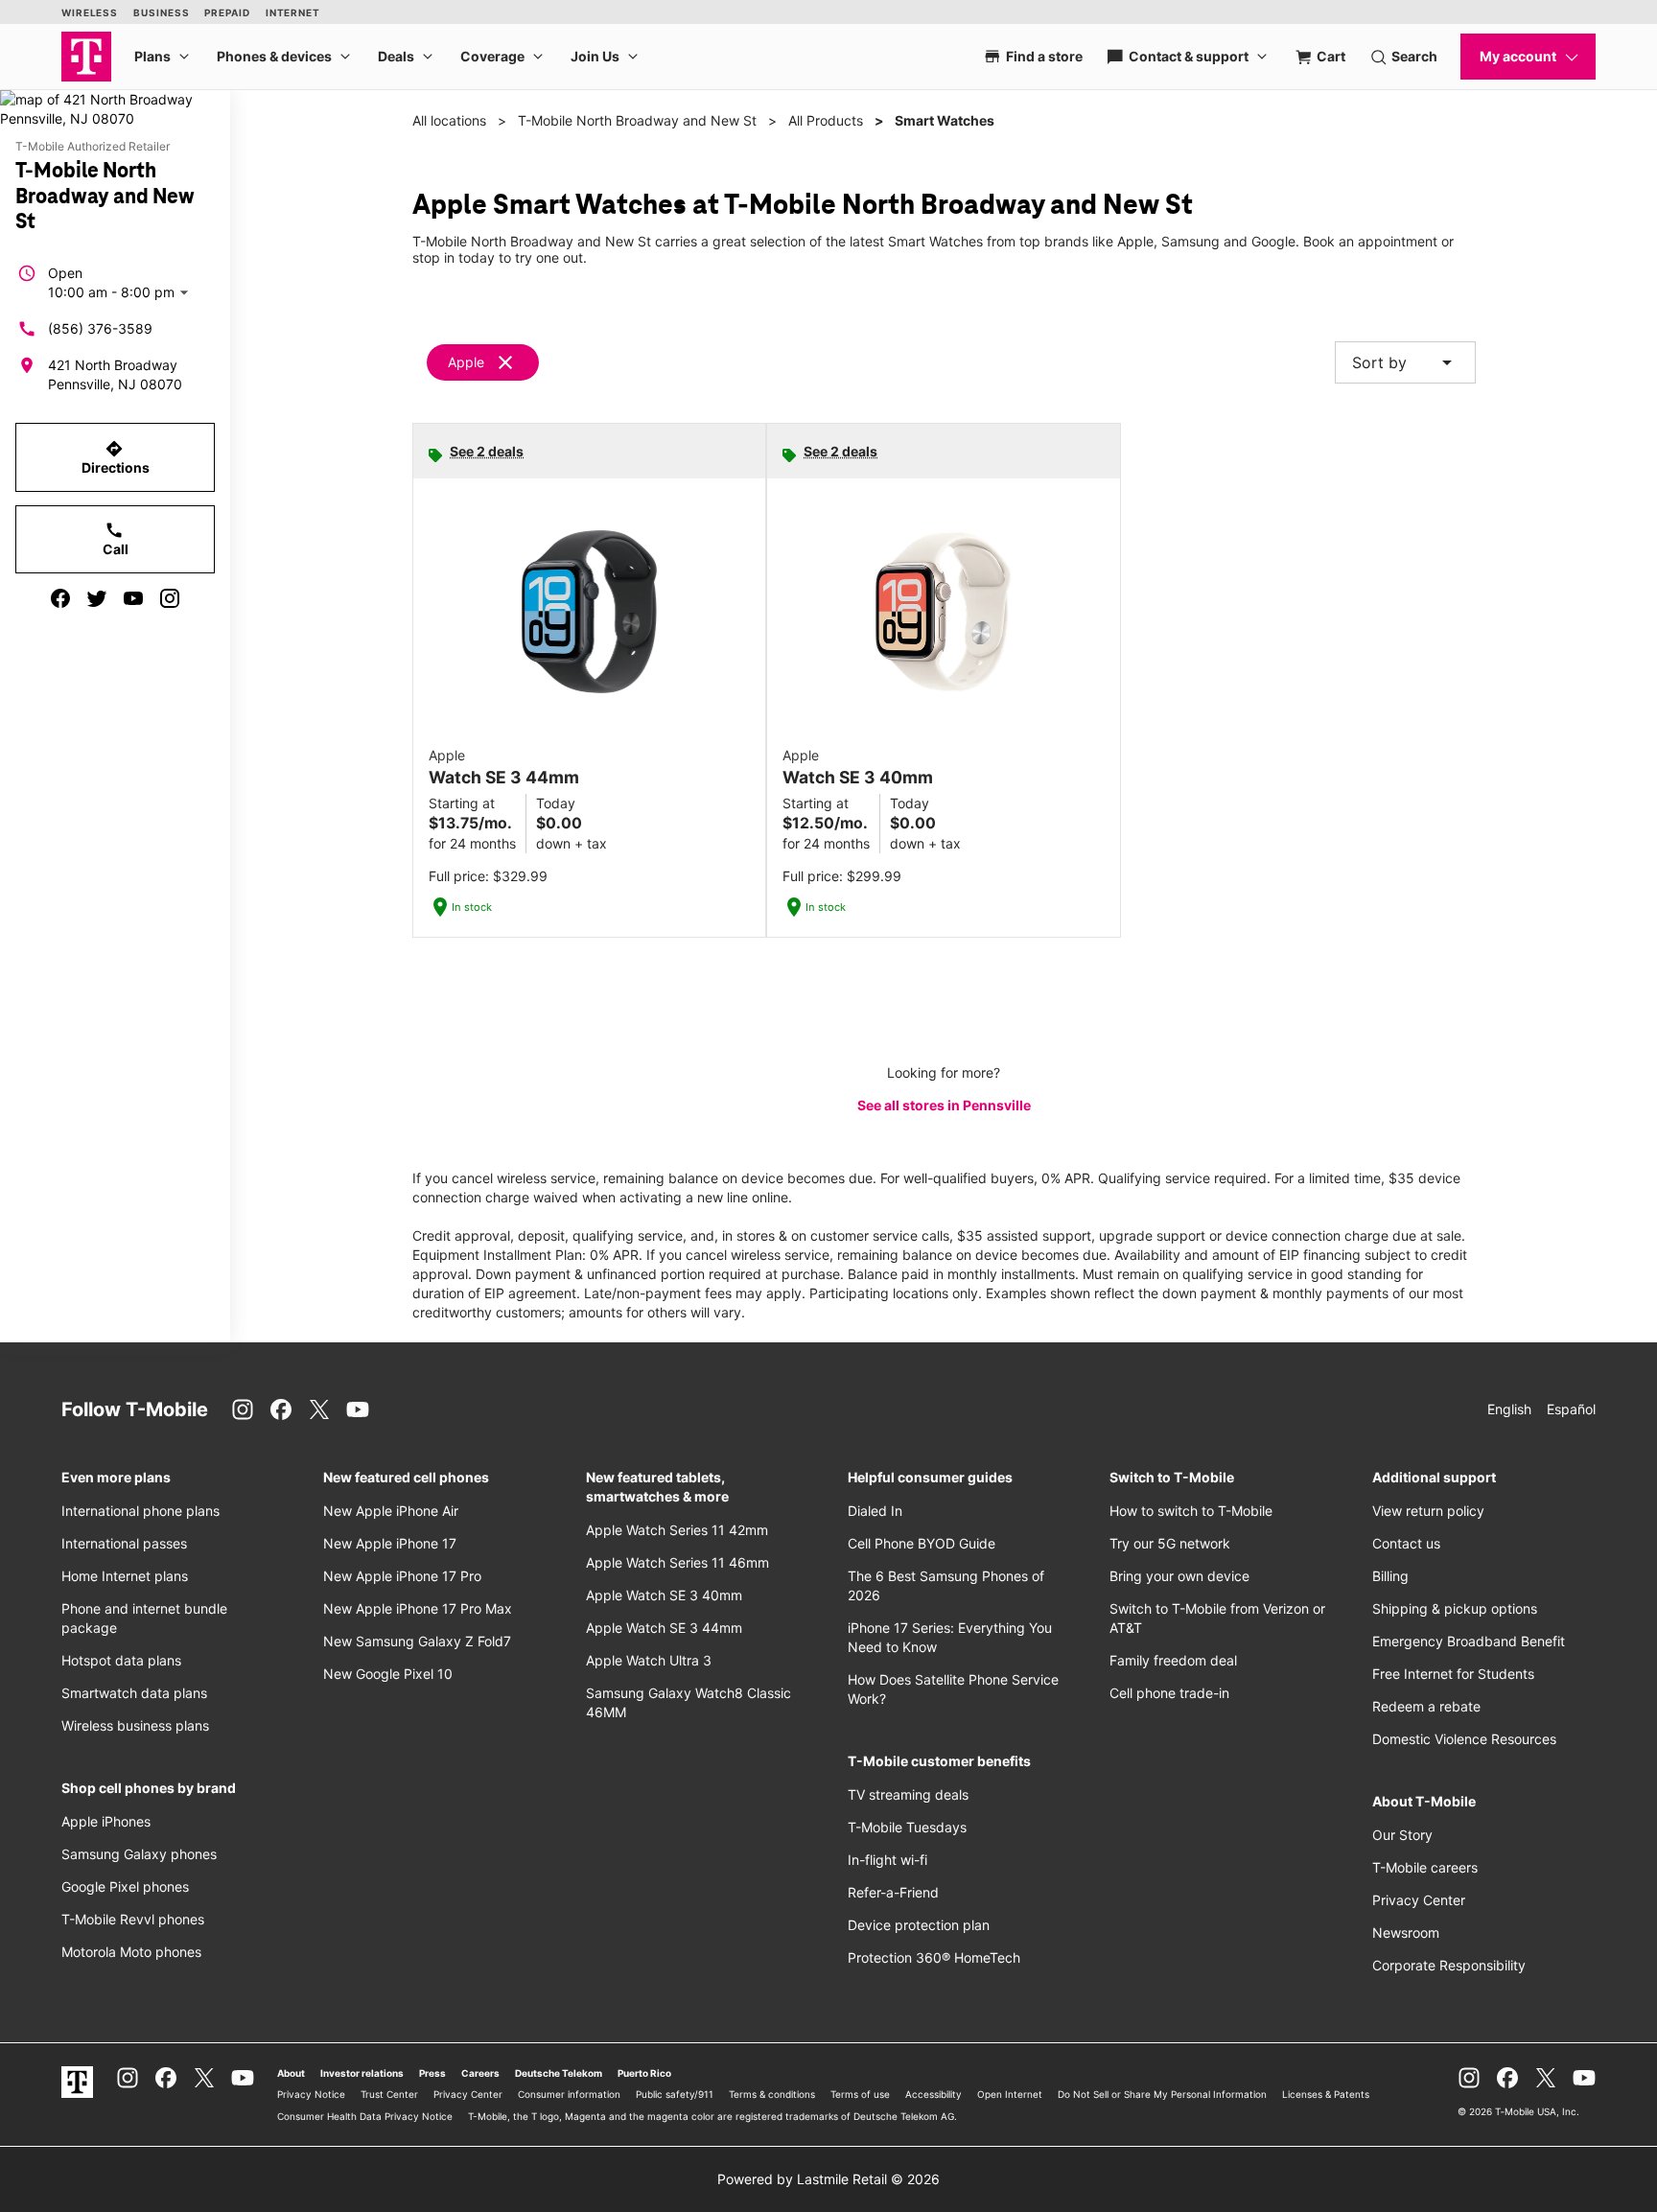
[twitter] (97, 598)
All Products (826, 120)
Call (116, 539)
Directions (116, 457)
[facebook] (60, 598)
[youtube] (133, 598)
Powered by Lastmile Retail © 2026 (828, 2179)
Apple (466, 362)
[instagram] (170, 598)
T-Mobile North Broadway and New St (637, 120)
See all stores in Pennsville (944, 1105)
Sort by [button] (1405, 362)
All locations (449, 120)
